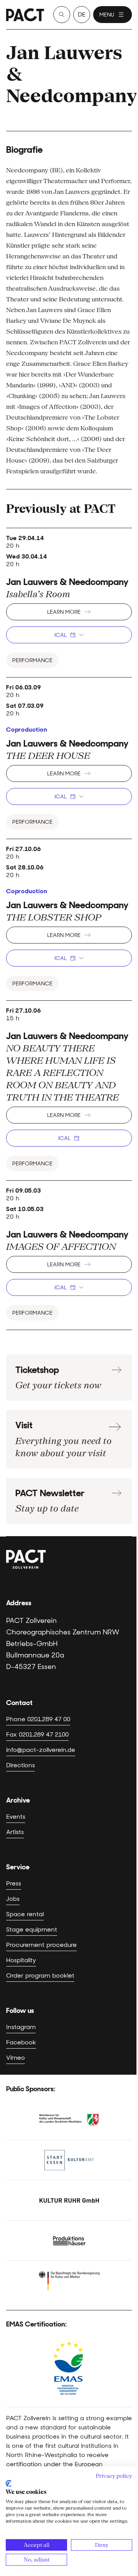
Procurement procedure (41, 1945)
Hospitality (21, 1960)
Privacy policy (114, 2476)
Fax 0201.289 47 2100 (37, 1734)
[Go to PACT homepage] (25, 15)
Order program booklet (40, 1975)
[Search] (62, 15)
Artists (15, 1832)
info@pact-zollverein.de (41, 1750)
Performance (32, 660)
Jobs (13, 1899)
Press (14, 1883)
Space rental (25, 1914)
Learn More (64, 612)
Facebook (21, 2042)
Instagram (21, 2027)
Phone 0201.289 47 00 (38, 1719)
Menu (107, 15)
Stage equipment (32, 1929)
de (82, 14)
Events (16, 1817)
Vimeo (16, 2058)
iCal (61, 635)
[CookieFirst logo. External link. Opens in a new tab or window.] (9, 2483)
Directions (21, 1765)
